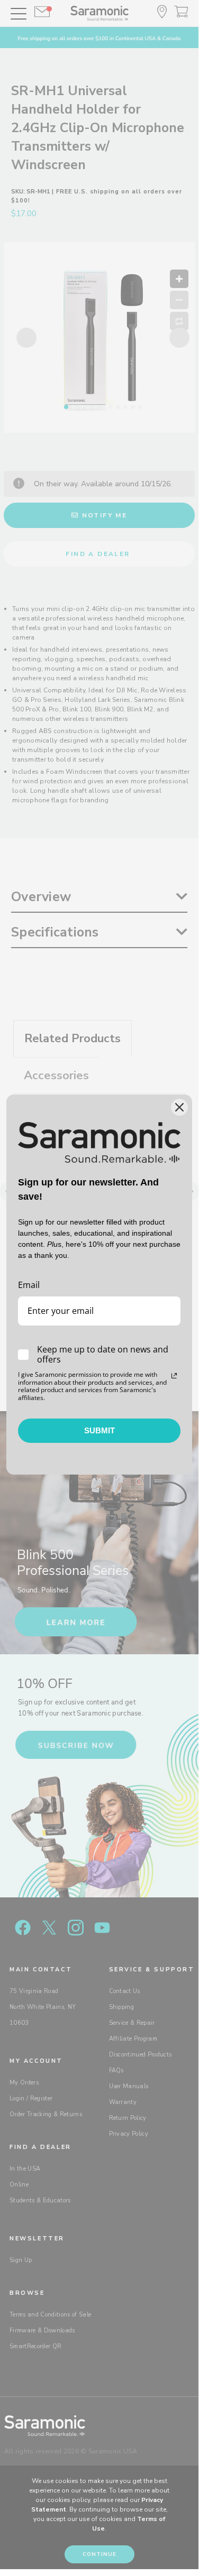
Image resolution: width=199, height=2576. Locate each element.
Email (29, 1285)
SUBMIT (99, 1430)
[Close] (179, 1107)
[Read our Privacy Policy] (174, 1376)
